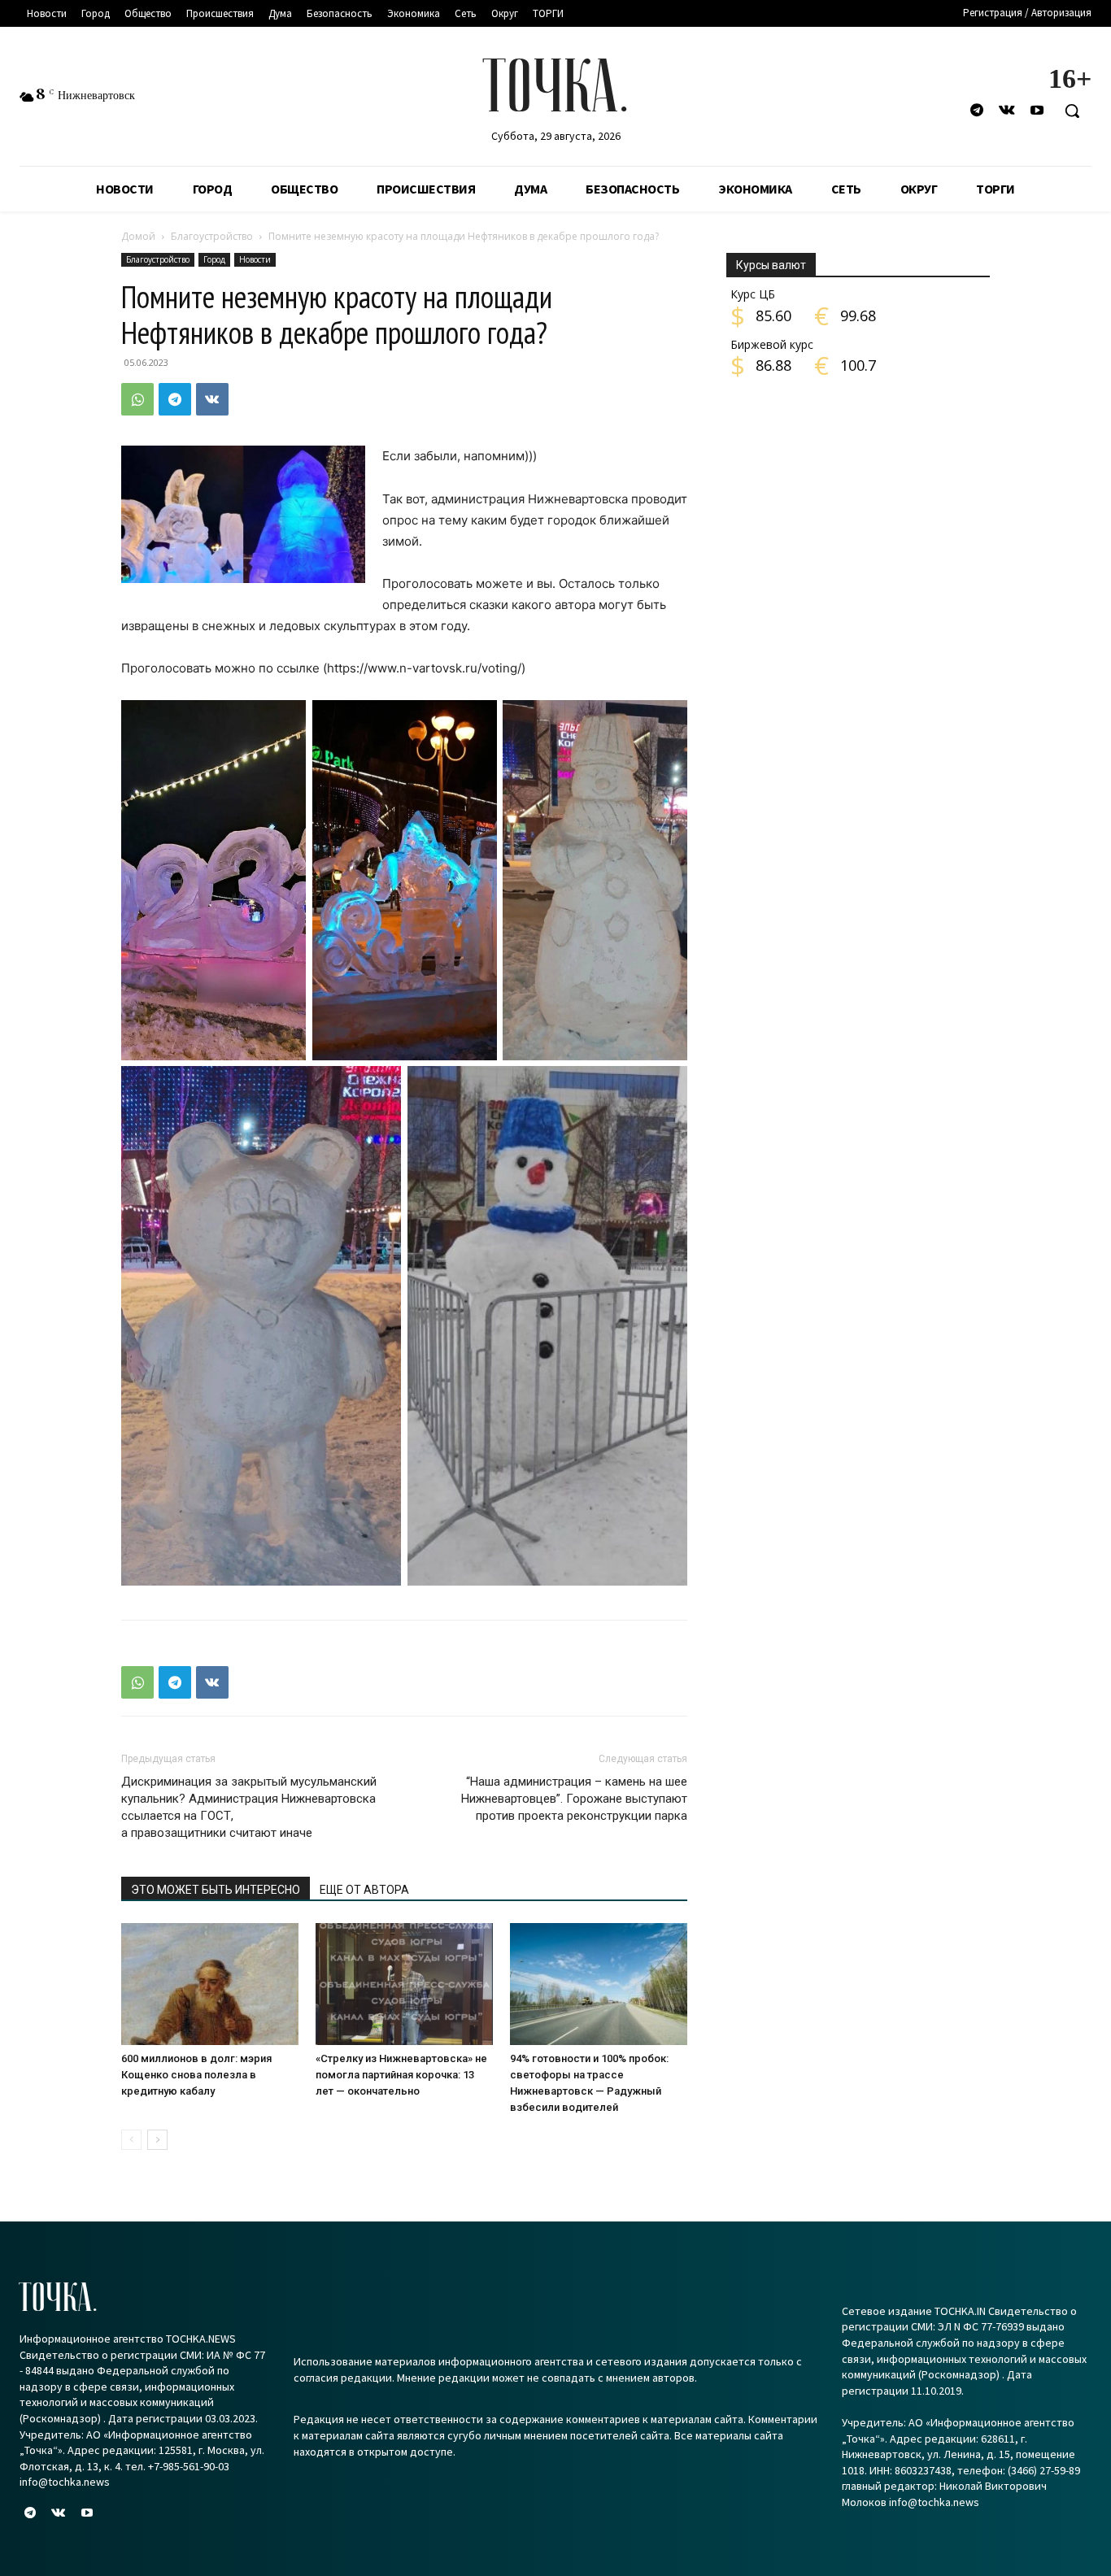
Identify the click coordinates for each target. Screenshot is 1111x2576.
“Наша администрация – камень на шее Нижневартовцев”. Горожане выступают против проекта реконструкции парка (574, 1799)
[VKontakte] (1007, 111)
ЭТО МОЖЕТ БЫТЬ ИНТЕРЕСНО (216, 1890)
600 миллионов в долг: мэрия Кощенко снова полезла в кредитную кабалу (196, 2075)
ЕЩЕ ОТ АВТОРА (364, 1890)
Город (214, 259)
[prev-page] (131, 2140)
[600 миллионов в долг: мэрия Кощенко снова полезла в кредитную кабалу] (210, 1984)
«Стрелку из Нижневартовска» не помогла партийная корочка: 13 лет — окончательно (401, 2075)
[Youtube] (1037, 111)
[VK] (212, 399)
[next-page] (157, 2140)
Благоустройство (212, 236)
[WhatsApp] (137, 399)
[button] (1072, 111)
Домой (138, 236)
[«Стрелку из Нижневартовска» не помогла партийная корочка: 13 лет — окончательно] (404, 1984)
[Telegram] (976, 111)
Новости (255, 259)
